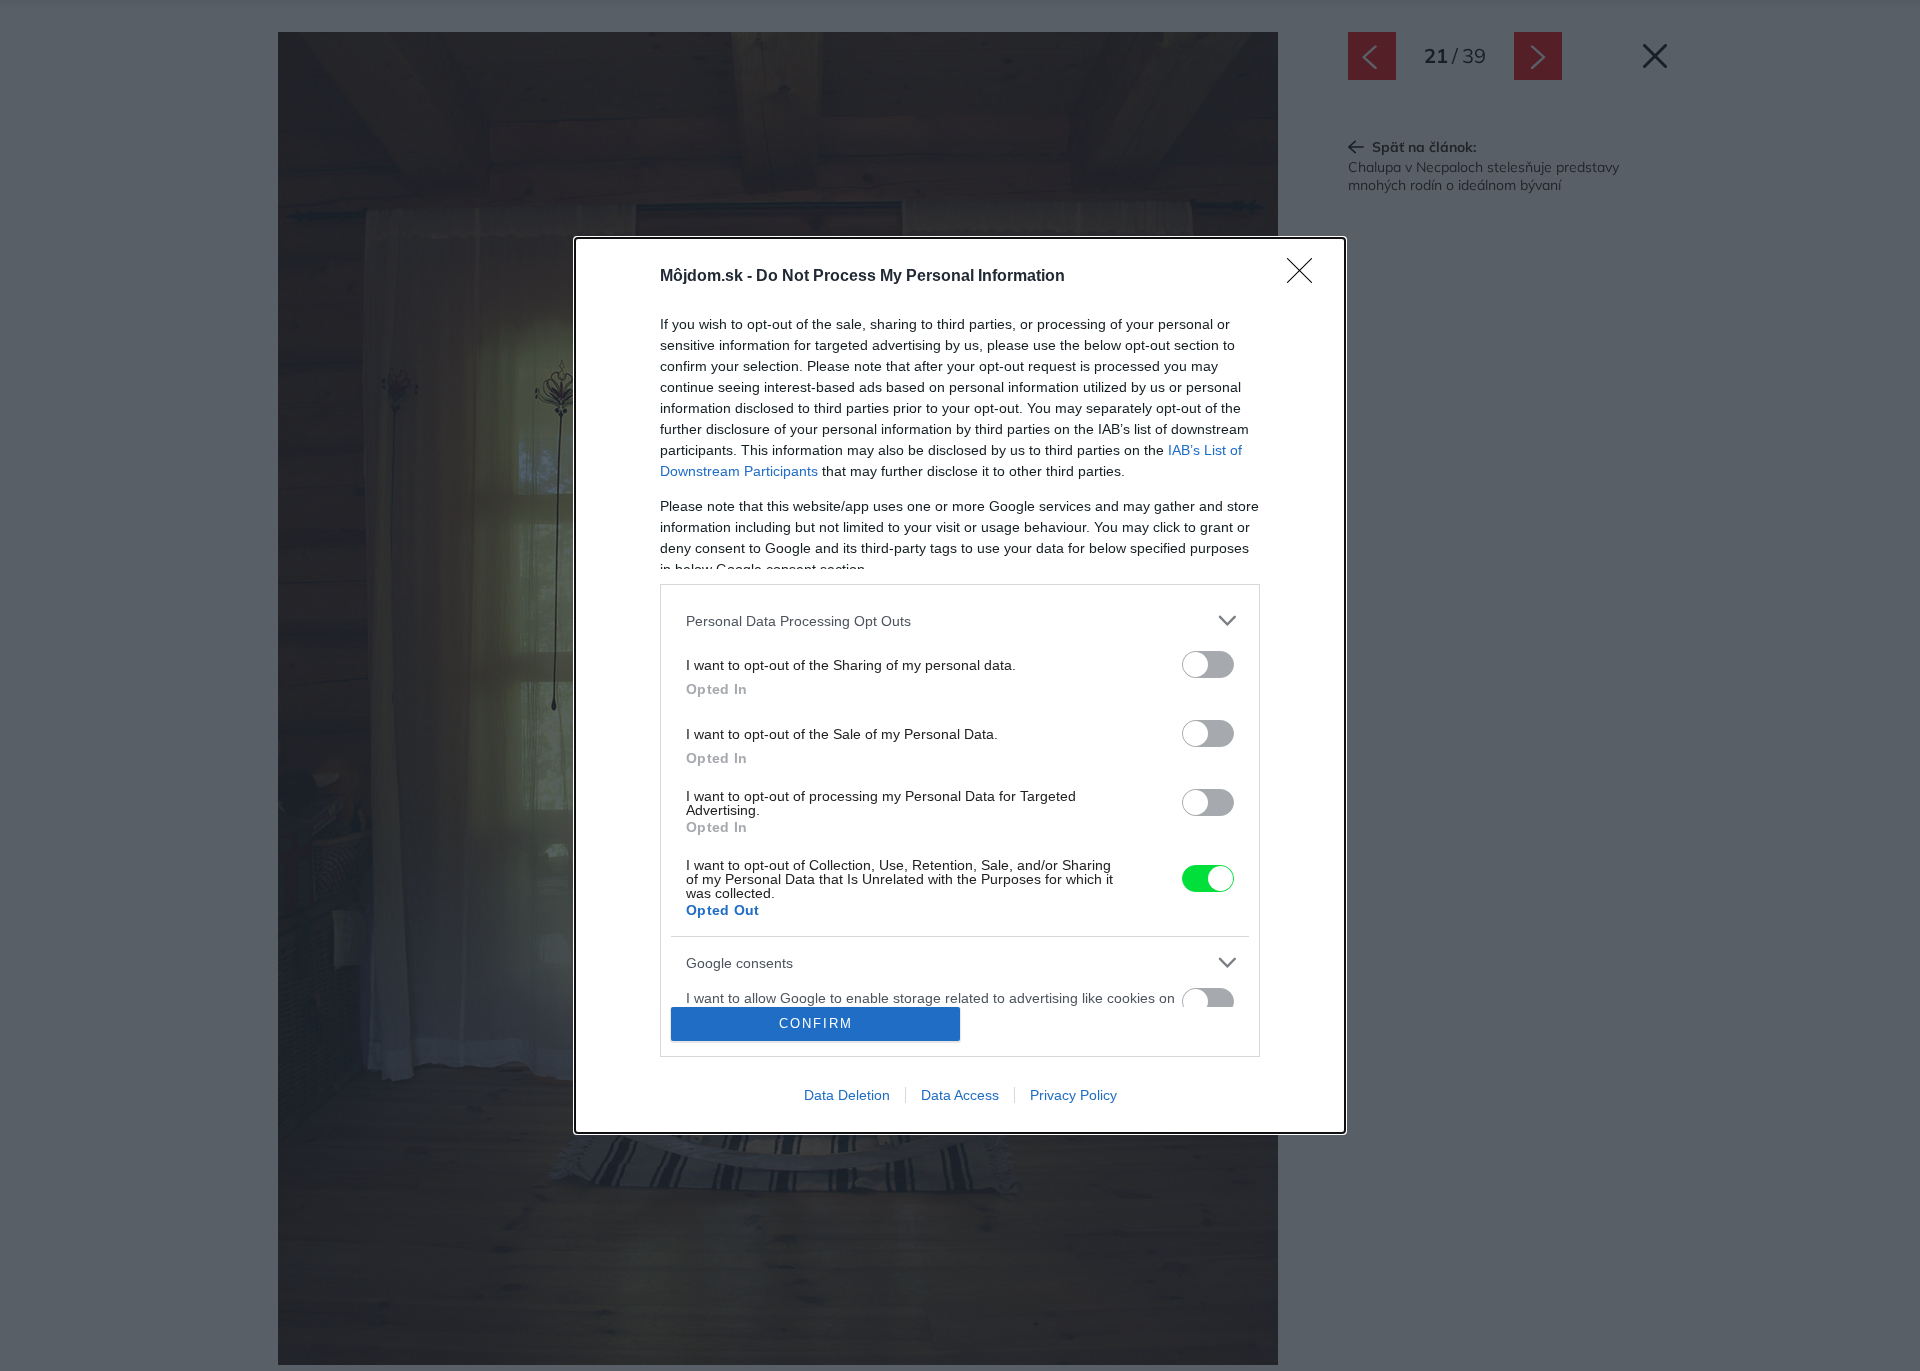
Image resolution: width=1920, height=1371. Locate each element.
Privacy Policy (1073, 1095)
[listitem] (960, 620)
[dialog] (960, 685)
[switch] (1208, 664)
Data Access (960, 1095)
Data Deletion (847, 1095)
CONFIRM (816, 1023)
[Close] (1306, 277)
